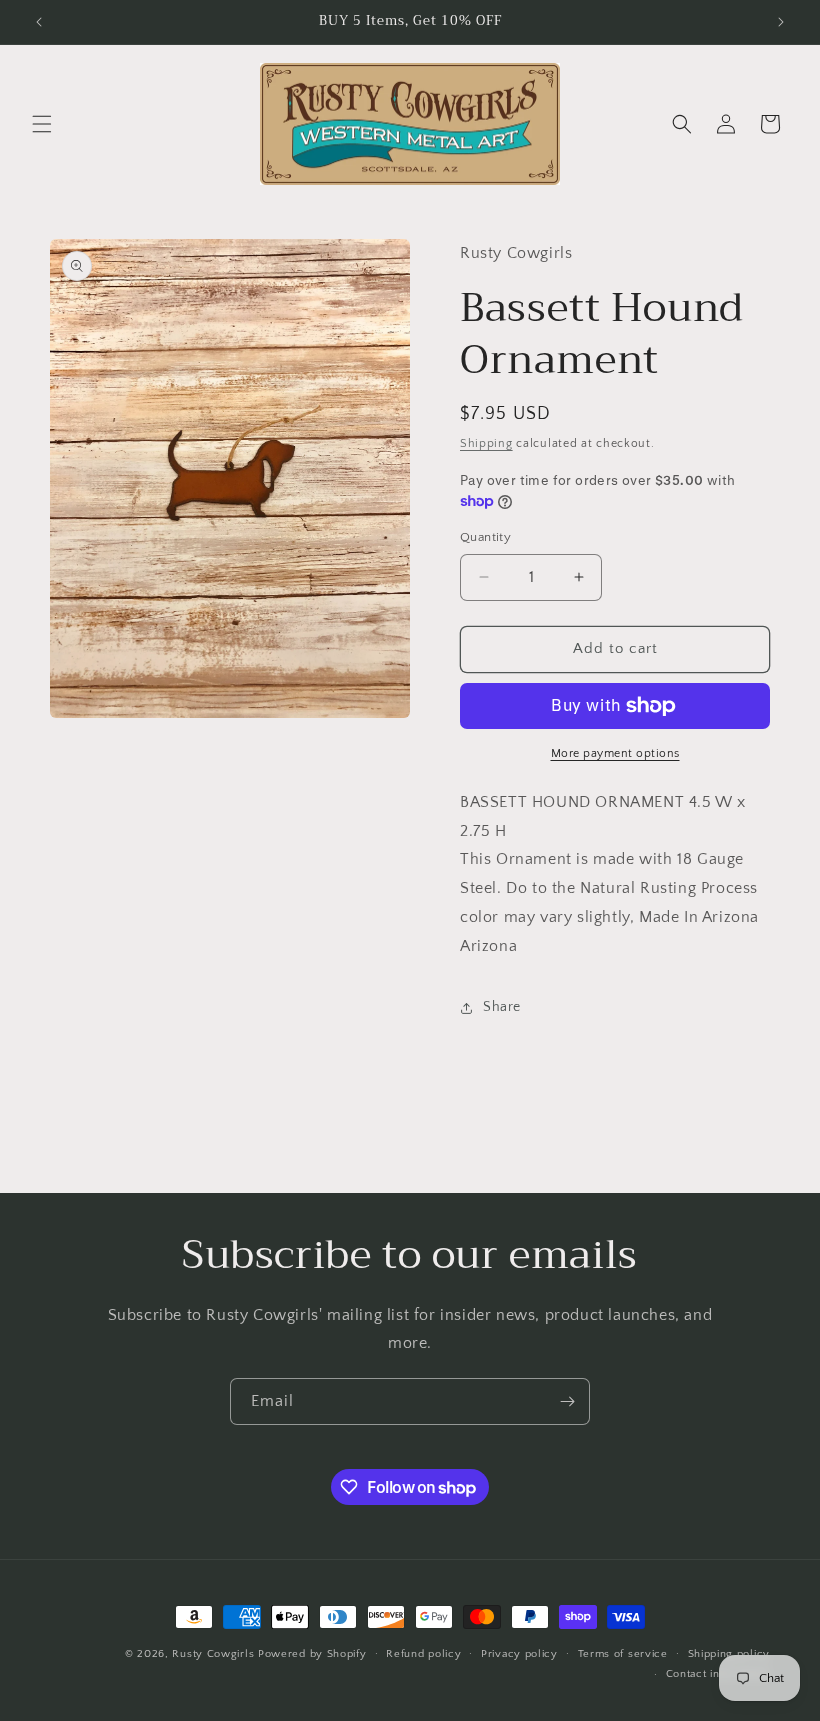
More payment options (615, 753)
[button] (42, 124)
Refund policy (423, 1654)
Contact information (718, 1674)
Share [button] (502, 1007)
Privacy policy (519, 1654)
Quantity (485, 537)
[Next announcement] (781, 22)
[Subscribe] (567, 1401)
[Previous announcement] (39, 22)
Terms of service (623, 1654)
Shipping (486, 443)
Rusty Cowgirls (213, 1654)
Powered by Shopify (312, 1654)
